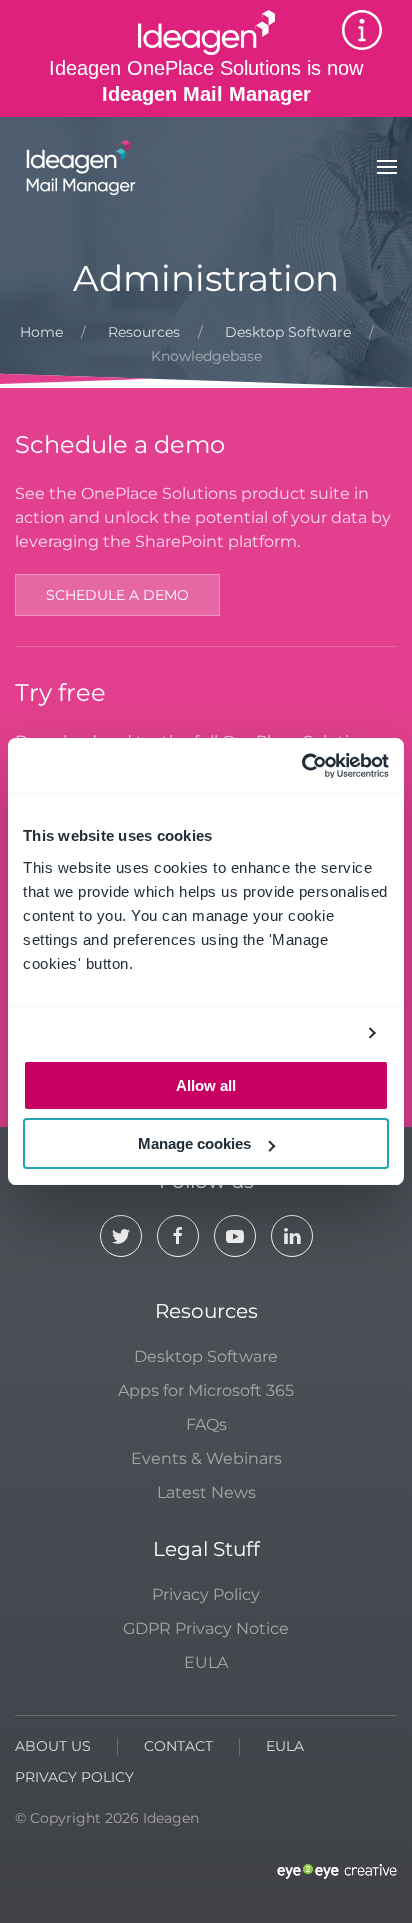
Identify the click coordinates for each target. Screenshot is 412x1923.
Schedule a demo (117, 595)
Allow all (206, 1085)
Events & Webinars (206, 1458)
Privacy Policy (206, 1594)
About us (53, 1746)
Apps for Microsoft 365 (206, 1390)
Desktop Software (206, 1356)
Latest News (206, 1492)
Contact (178, 1746)
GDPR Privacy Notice (206, 1628)
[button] (387, 167)
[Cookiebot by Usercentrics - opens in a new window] (301, 766)
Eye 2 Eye (337, 1872)
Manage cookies (194, 1143)
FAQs (206, 1424)
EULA (206, 1662)
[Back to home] (78, 167)
